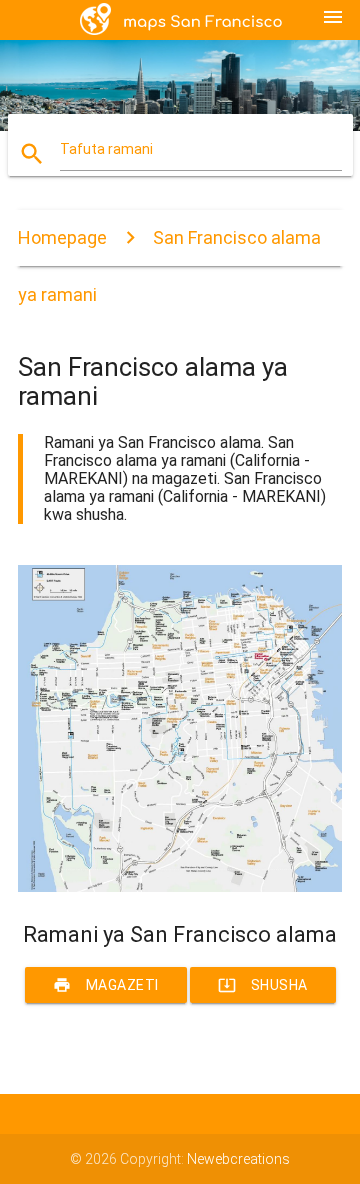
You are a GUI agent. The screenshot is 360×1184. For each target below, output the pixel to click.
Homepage (62, 237)
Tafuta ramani (106, 149)
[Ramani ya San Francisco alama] (180, 887)
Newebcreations (238, 1159)
